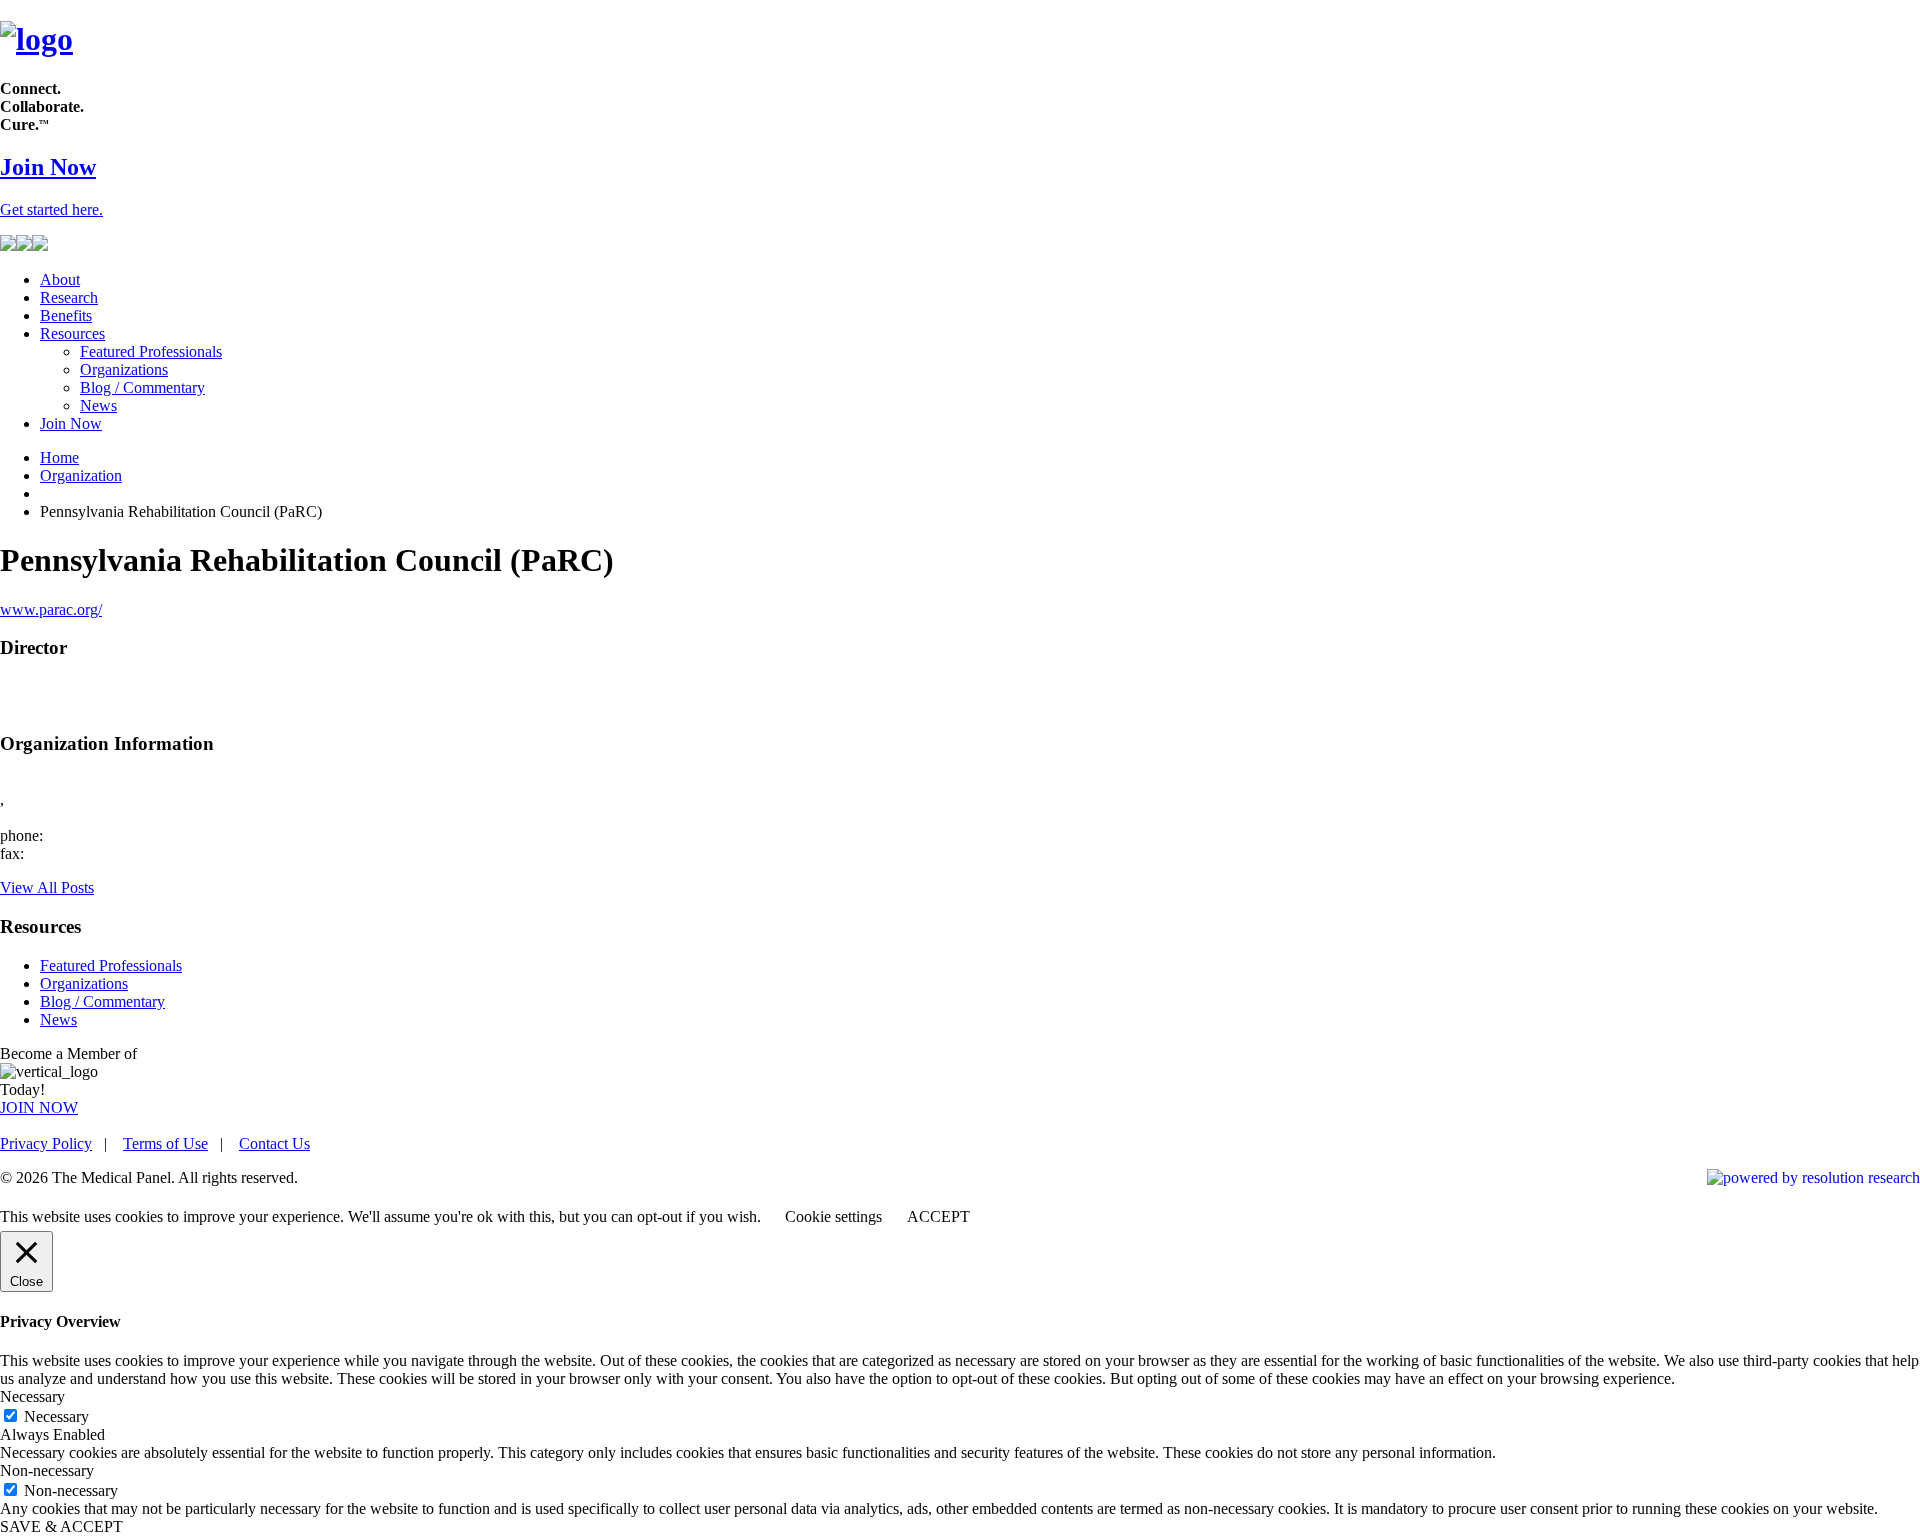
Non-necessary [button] (47, 1470)
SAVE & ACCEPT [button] (61, 1526)
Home (59, 457)
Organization (81, 475)
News (98, 405)
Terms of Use (165, 1143)
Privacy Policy (46, 1143)
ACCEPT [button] (938, 1216)
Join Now (71, 423)
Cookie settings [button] (833, 1216)
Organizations (124, 369)
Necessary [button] (32, 1396)
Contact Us (274, 1143)
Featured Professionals (151, 351)
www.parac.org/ (51, 609)
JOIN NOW (39, 1107)
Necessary (56, 1416)
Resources (72, 333)
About (60, 279)
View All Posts (47, 887)
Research (69, 297)
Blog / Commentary (142, 387)
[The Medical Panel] (36, 39)
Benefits (66, 315)
